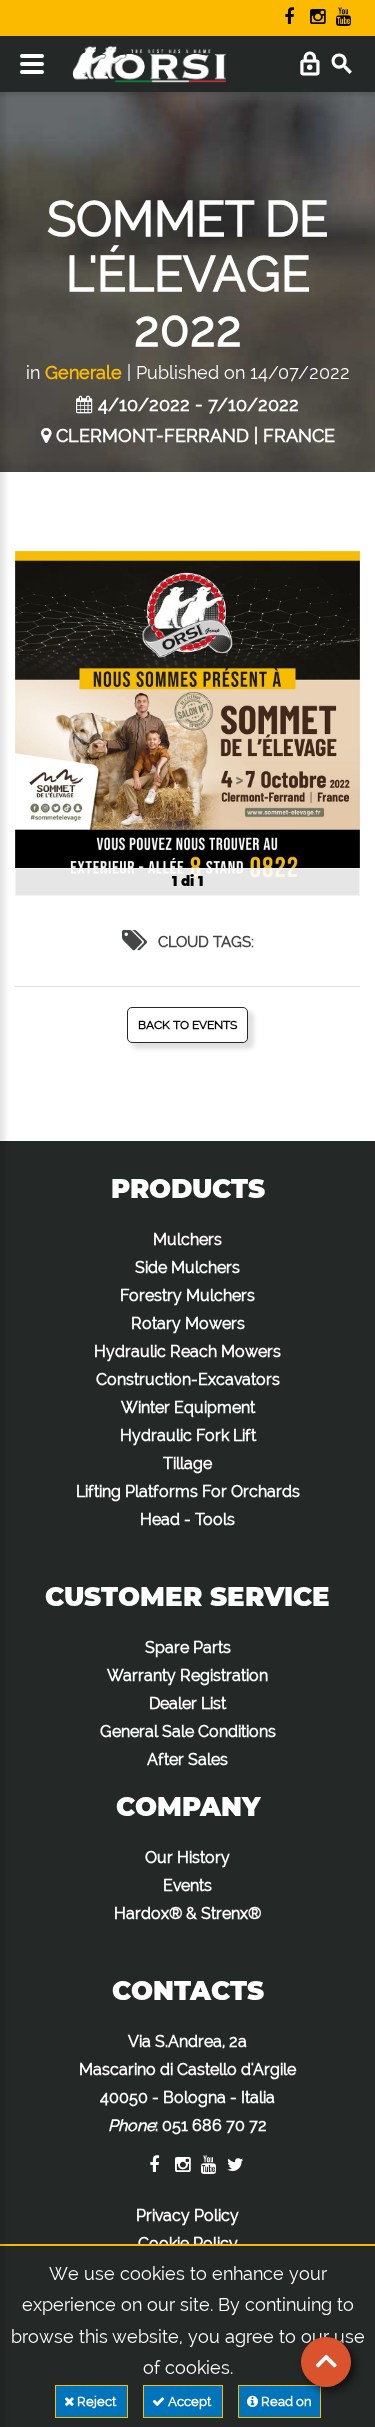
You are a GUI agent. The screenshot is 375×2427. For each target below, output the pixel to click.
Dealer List (187, 1703)
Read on (285, 2401)
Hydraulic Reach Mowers (187, 1351)
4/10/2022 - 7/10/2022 (198, 404)
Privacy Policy (187, 2215)
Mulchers (187, 1239)
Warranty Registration (187, 1675)
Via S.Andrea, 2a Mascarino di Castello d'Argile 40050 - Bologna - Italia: (187, 2083)
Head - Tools (187, 1519)
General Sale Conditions (188, 1731)
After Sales (187, 1759)
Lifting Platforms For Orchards (188, 1491)
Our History (187, 1857)
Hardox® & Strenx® (187, 1913)
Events (187, 1885)
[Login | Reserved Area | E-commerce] (309, 64)
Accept (189, 2401)
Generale (83, 372)
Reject (96, 2401)
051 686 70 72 (214, 2125)
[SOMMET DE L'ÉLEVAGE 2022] (187, 723)
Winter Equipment (188, 1407)
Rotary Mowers (188, 1323)
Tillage (187, 1463)
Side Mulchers (187, 1267)
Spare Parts (188, 1647)
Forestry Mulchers (187, 1295)
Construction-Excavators (188, 1379)
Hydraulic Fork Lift (188, 1435)
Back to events (187, 1025)
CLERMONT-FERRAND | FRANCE (195, 435)
